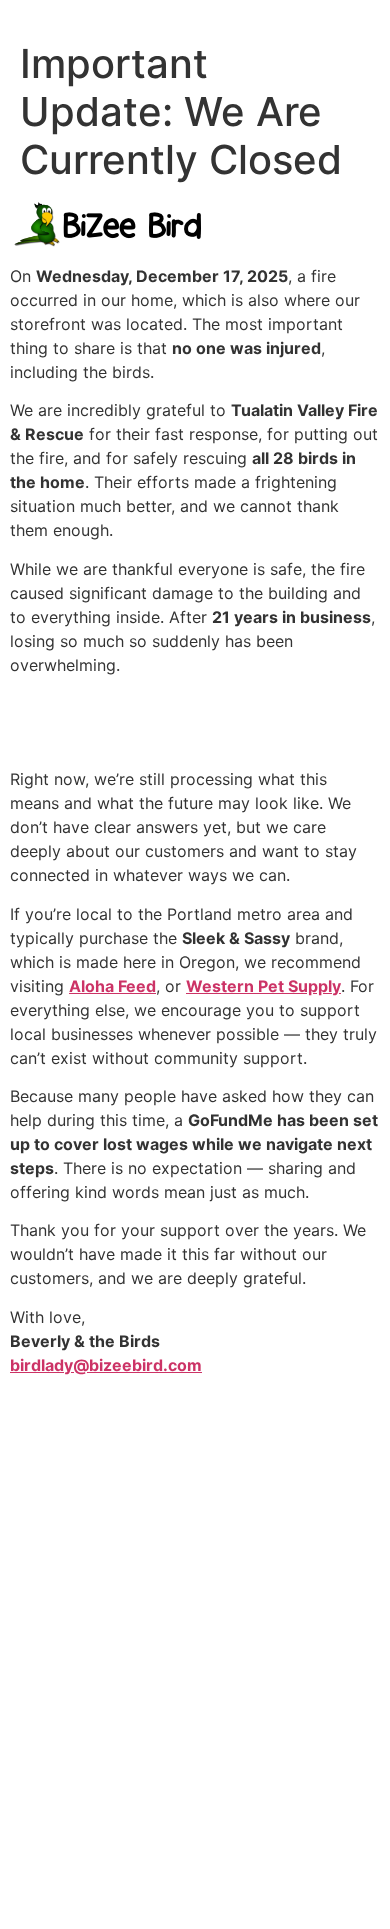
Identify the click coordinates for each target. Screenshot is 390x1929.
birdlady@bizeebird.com (106, 1365)
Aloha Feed (112, 986)
